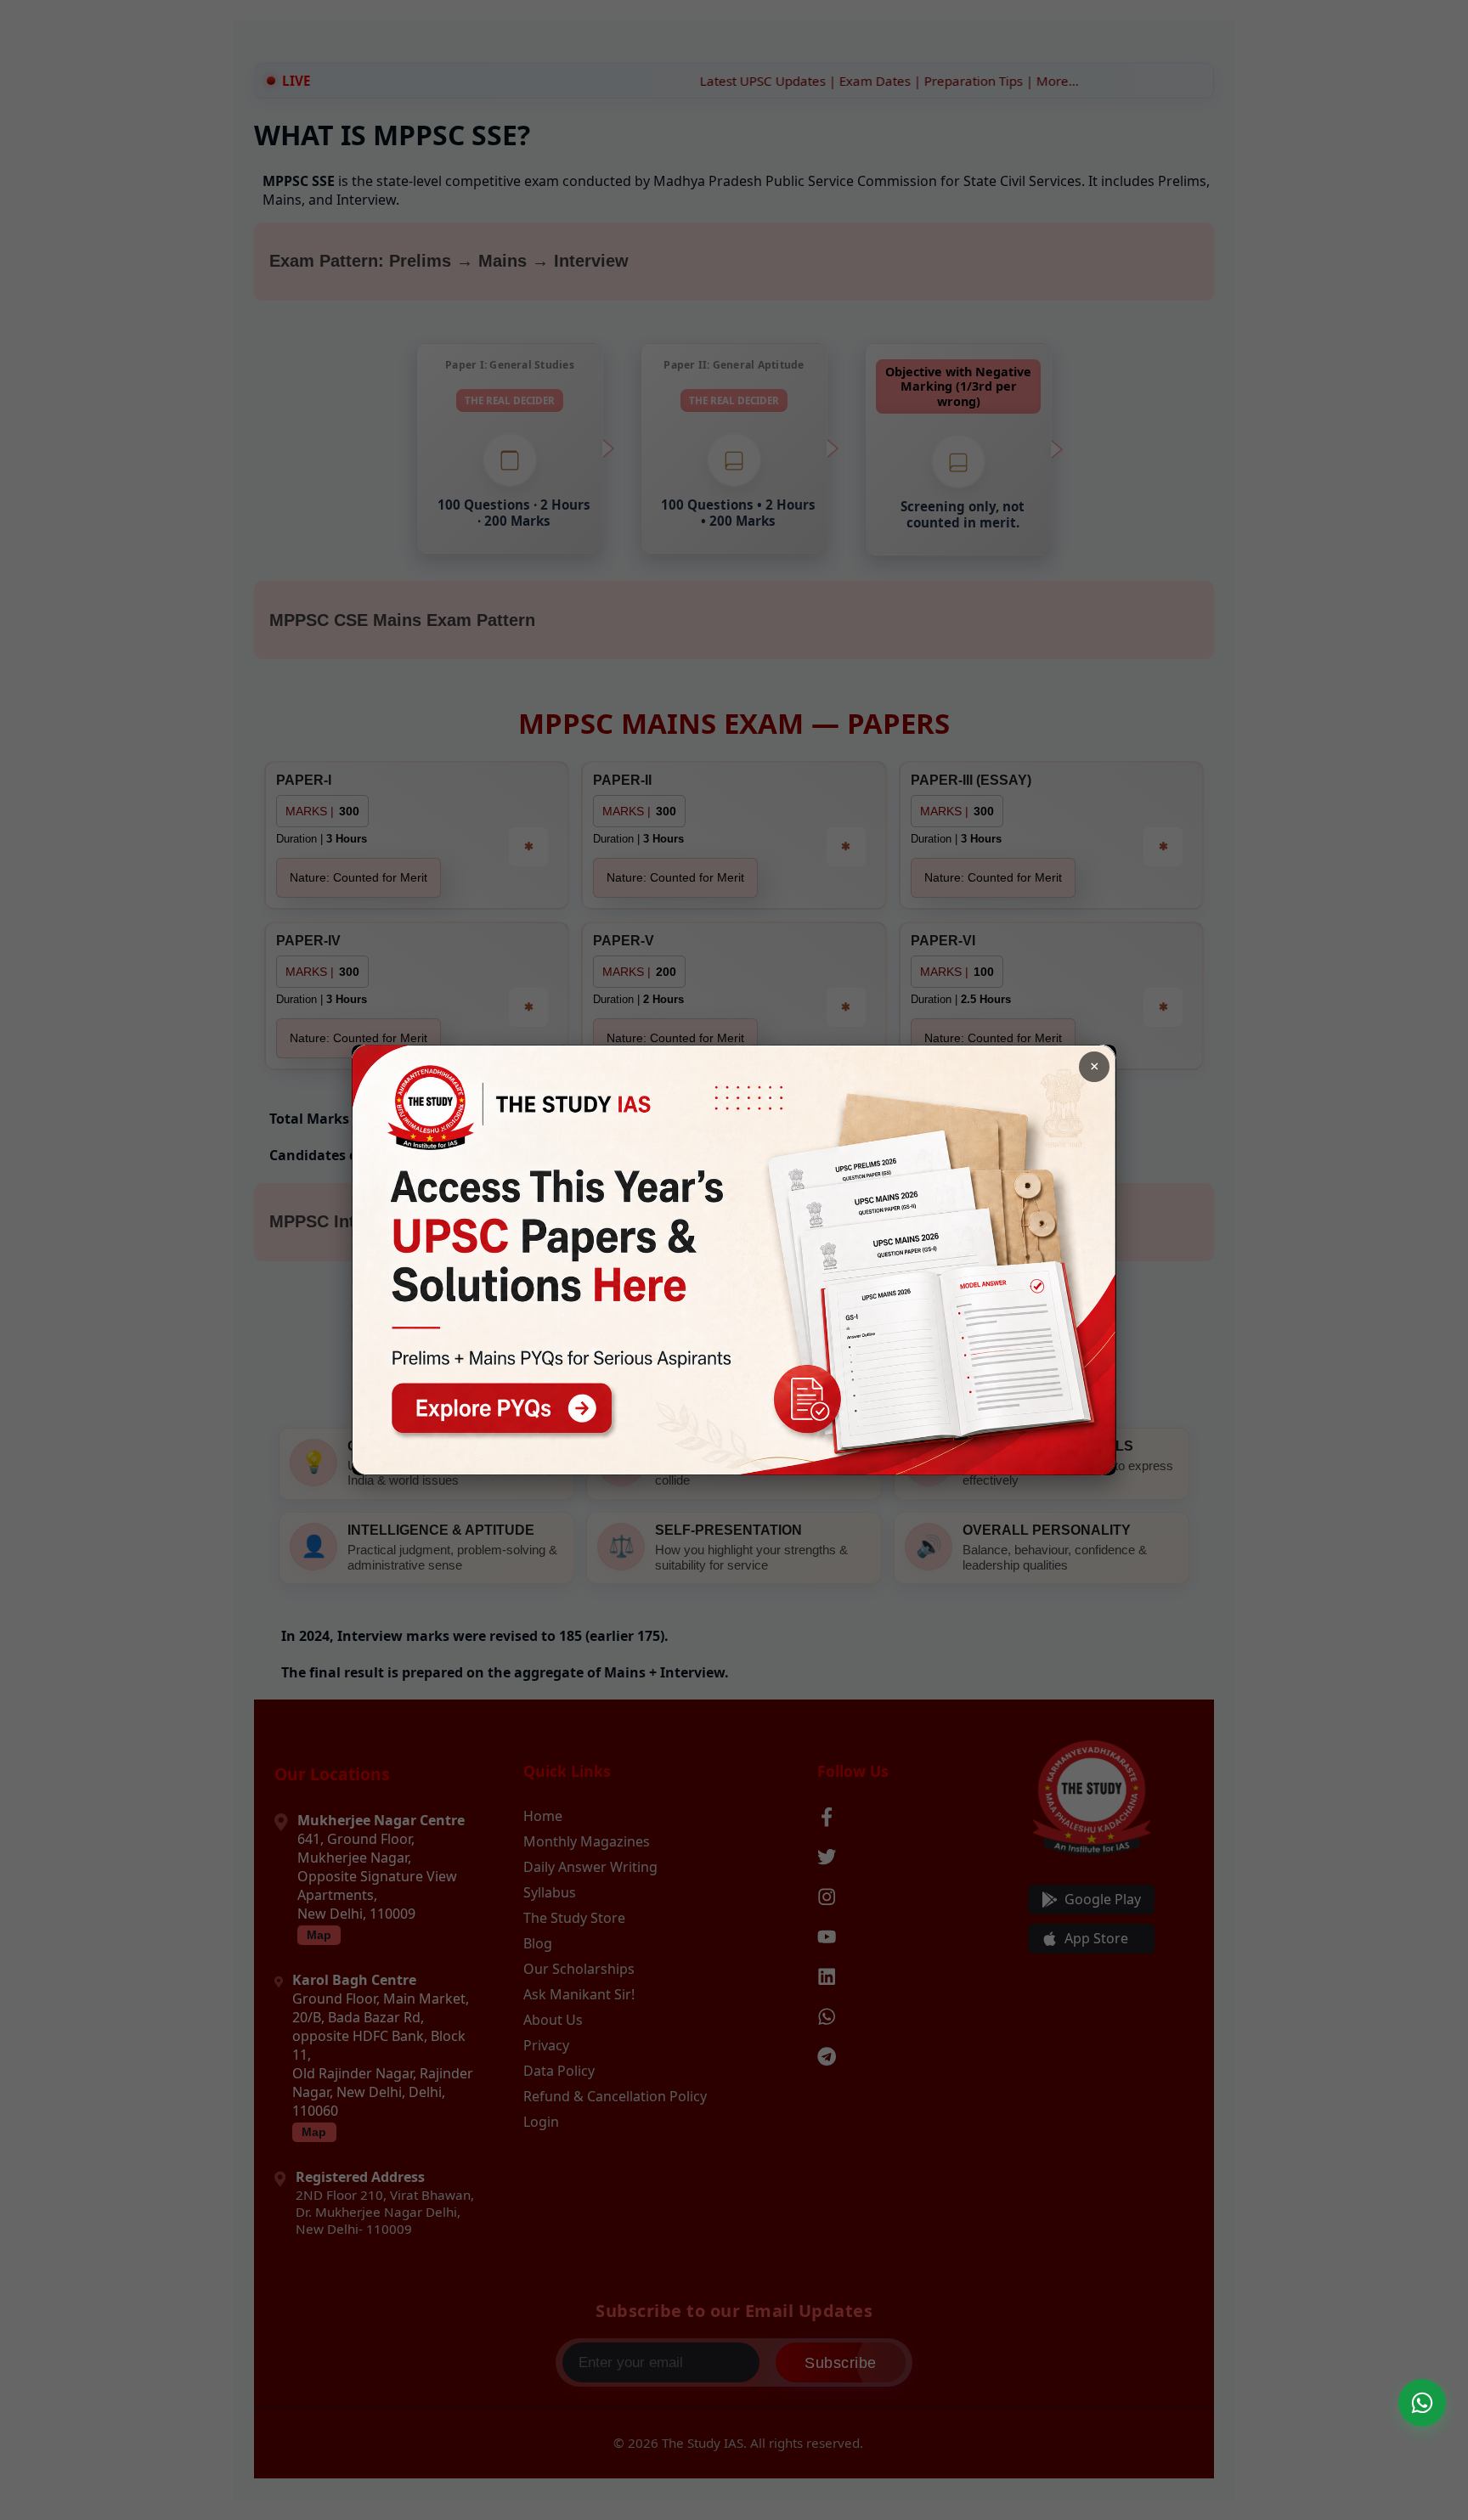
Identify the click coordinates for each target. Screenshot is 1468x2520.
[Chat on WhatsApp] (1422, 2403)
